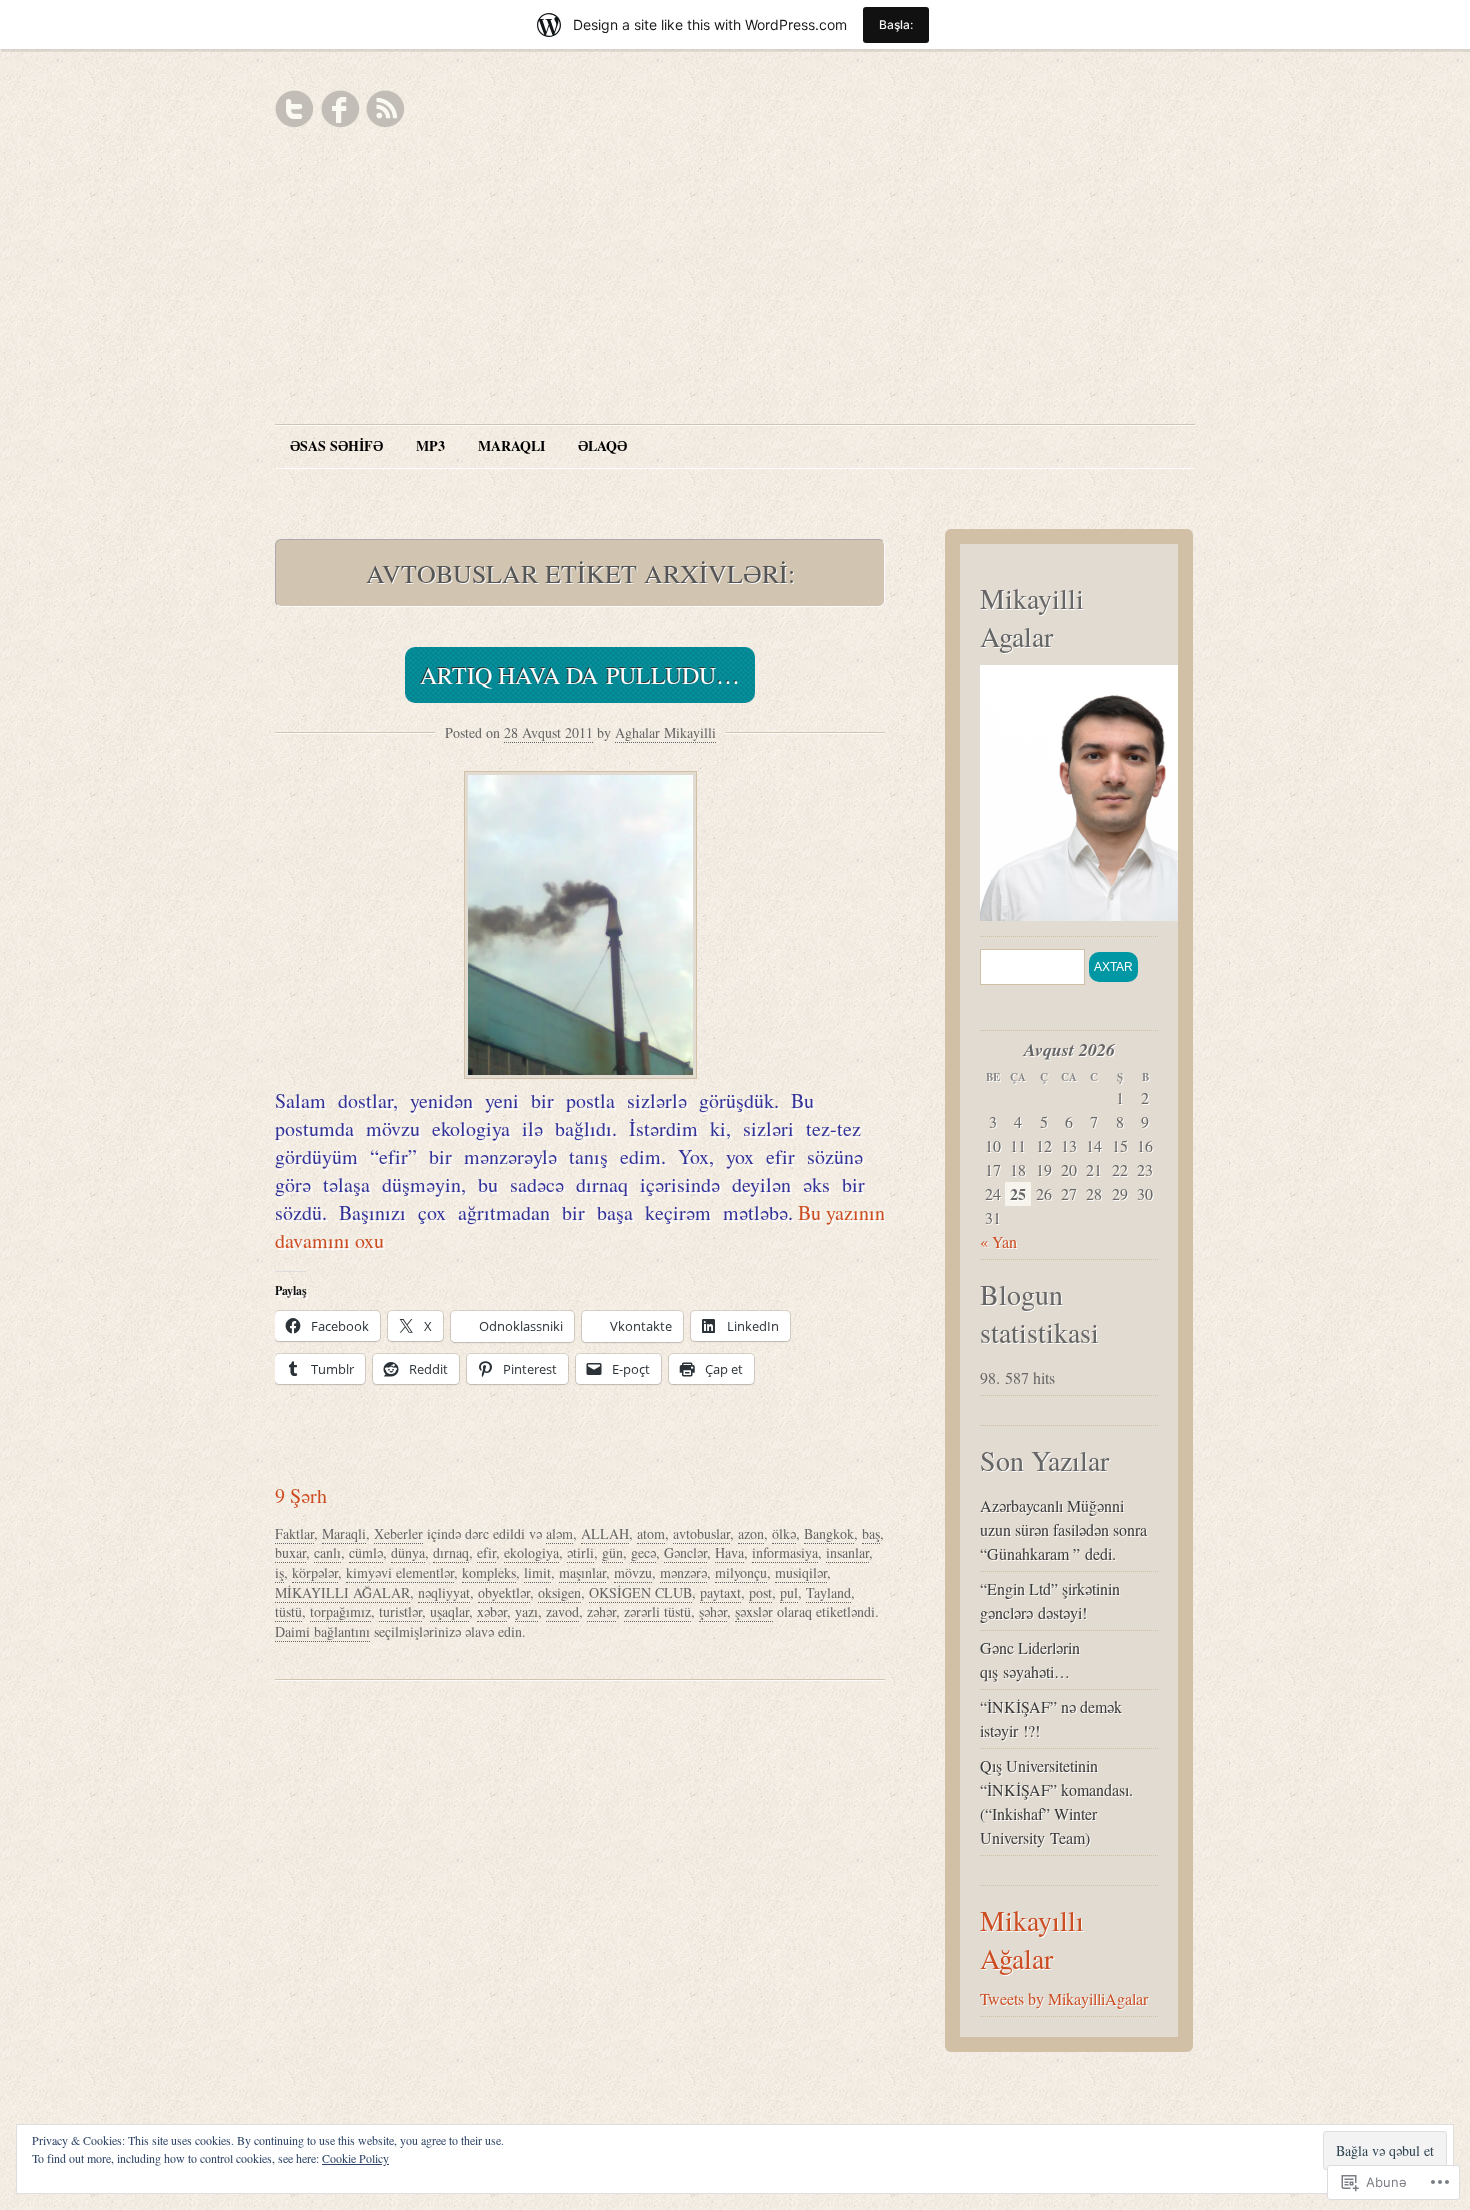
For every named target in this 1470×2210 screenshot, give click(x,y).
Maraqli (344, 1533)
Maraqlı (511, 445)
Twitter (295, 109)
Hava (729, 1552)
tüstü (288, 1611)
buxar (290, 1552)
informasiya (785, 1552)
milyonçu (741, 1572)
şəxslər (754, 1611)
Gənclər (685, 1552)
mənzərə (683, 1572)
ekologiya (531, 1552)
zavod (562, 1611)
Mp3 (430, 445)
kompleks (489, 1572)
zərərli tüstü (657, 1611)
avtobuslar (701, 1533)
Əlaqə (602, 445)
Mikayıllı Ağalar (1032, 1939)
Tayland (828, 1592)
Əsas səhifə (336, 445)
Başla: (896, 24)
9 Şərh (301, 1495)
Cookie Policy (355, 2158)
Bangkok (829, 1533)
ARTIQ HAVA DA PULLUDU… (580, 675)
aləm (559, 1533)
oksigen (559, 1592)
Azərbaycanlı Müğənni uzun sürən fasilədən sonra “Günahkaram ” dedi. (1063, 1529)
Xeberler (398, 1533)
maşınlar (582, 1572)
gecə (643, 1552)
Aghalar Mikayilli (665, 732)
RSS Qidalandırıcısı (385, 109)
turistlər (400, 1611)
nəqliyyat (444, 1592)
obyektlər (504, 1592)
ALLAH (605, 1533)
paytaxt (720, 1592)
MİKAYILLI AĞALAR (342, 1592)
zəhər (601, 1611)
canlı (327, 1552)
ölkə (784, 1533)
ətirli (580, 1552)
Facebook (340, 109)
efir (486, 1552)
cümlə (366, 1552)
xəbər (492, 1611)
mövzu (633, 1572)
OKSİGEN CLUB (640, 1592)
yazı (526, 1611)
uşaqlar (449, 1611)
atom (651, 1533)
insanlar (847, 1552)
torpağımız (340, 1611)
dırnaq (451, 1552)
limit (537, 1572)
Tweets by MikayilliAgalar (1064, 1998)
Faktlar (294, 1533)
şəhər (713, 1611)
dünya (408, 1552)
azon (751, 1533)
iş (279, 1572)
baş (871, 1533)
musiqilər (801, 1572)
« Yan (998, 1241)
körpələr (315, 1572)
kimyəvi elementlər (400, 1572)
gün (612, 1552)
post (760, 1592)
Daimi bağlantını (322, 1631)
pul (789, 1592)
